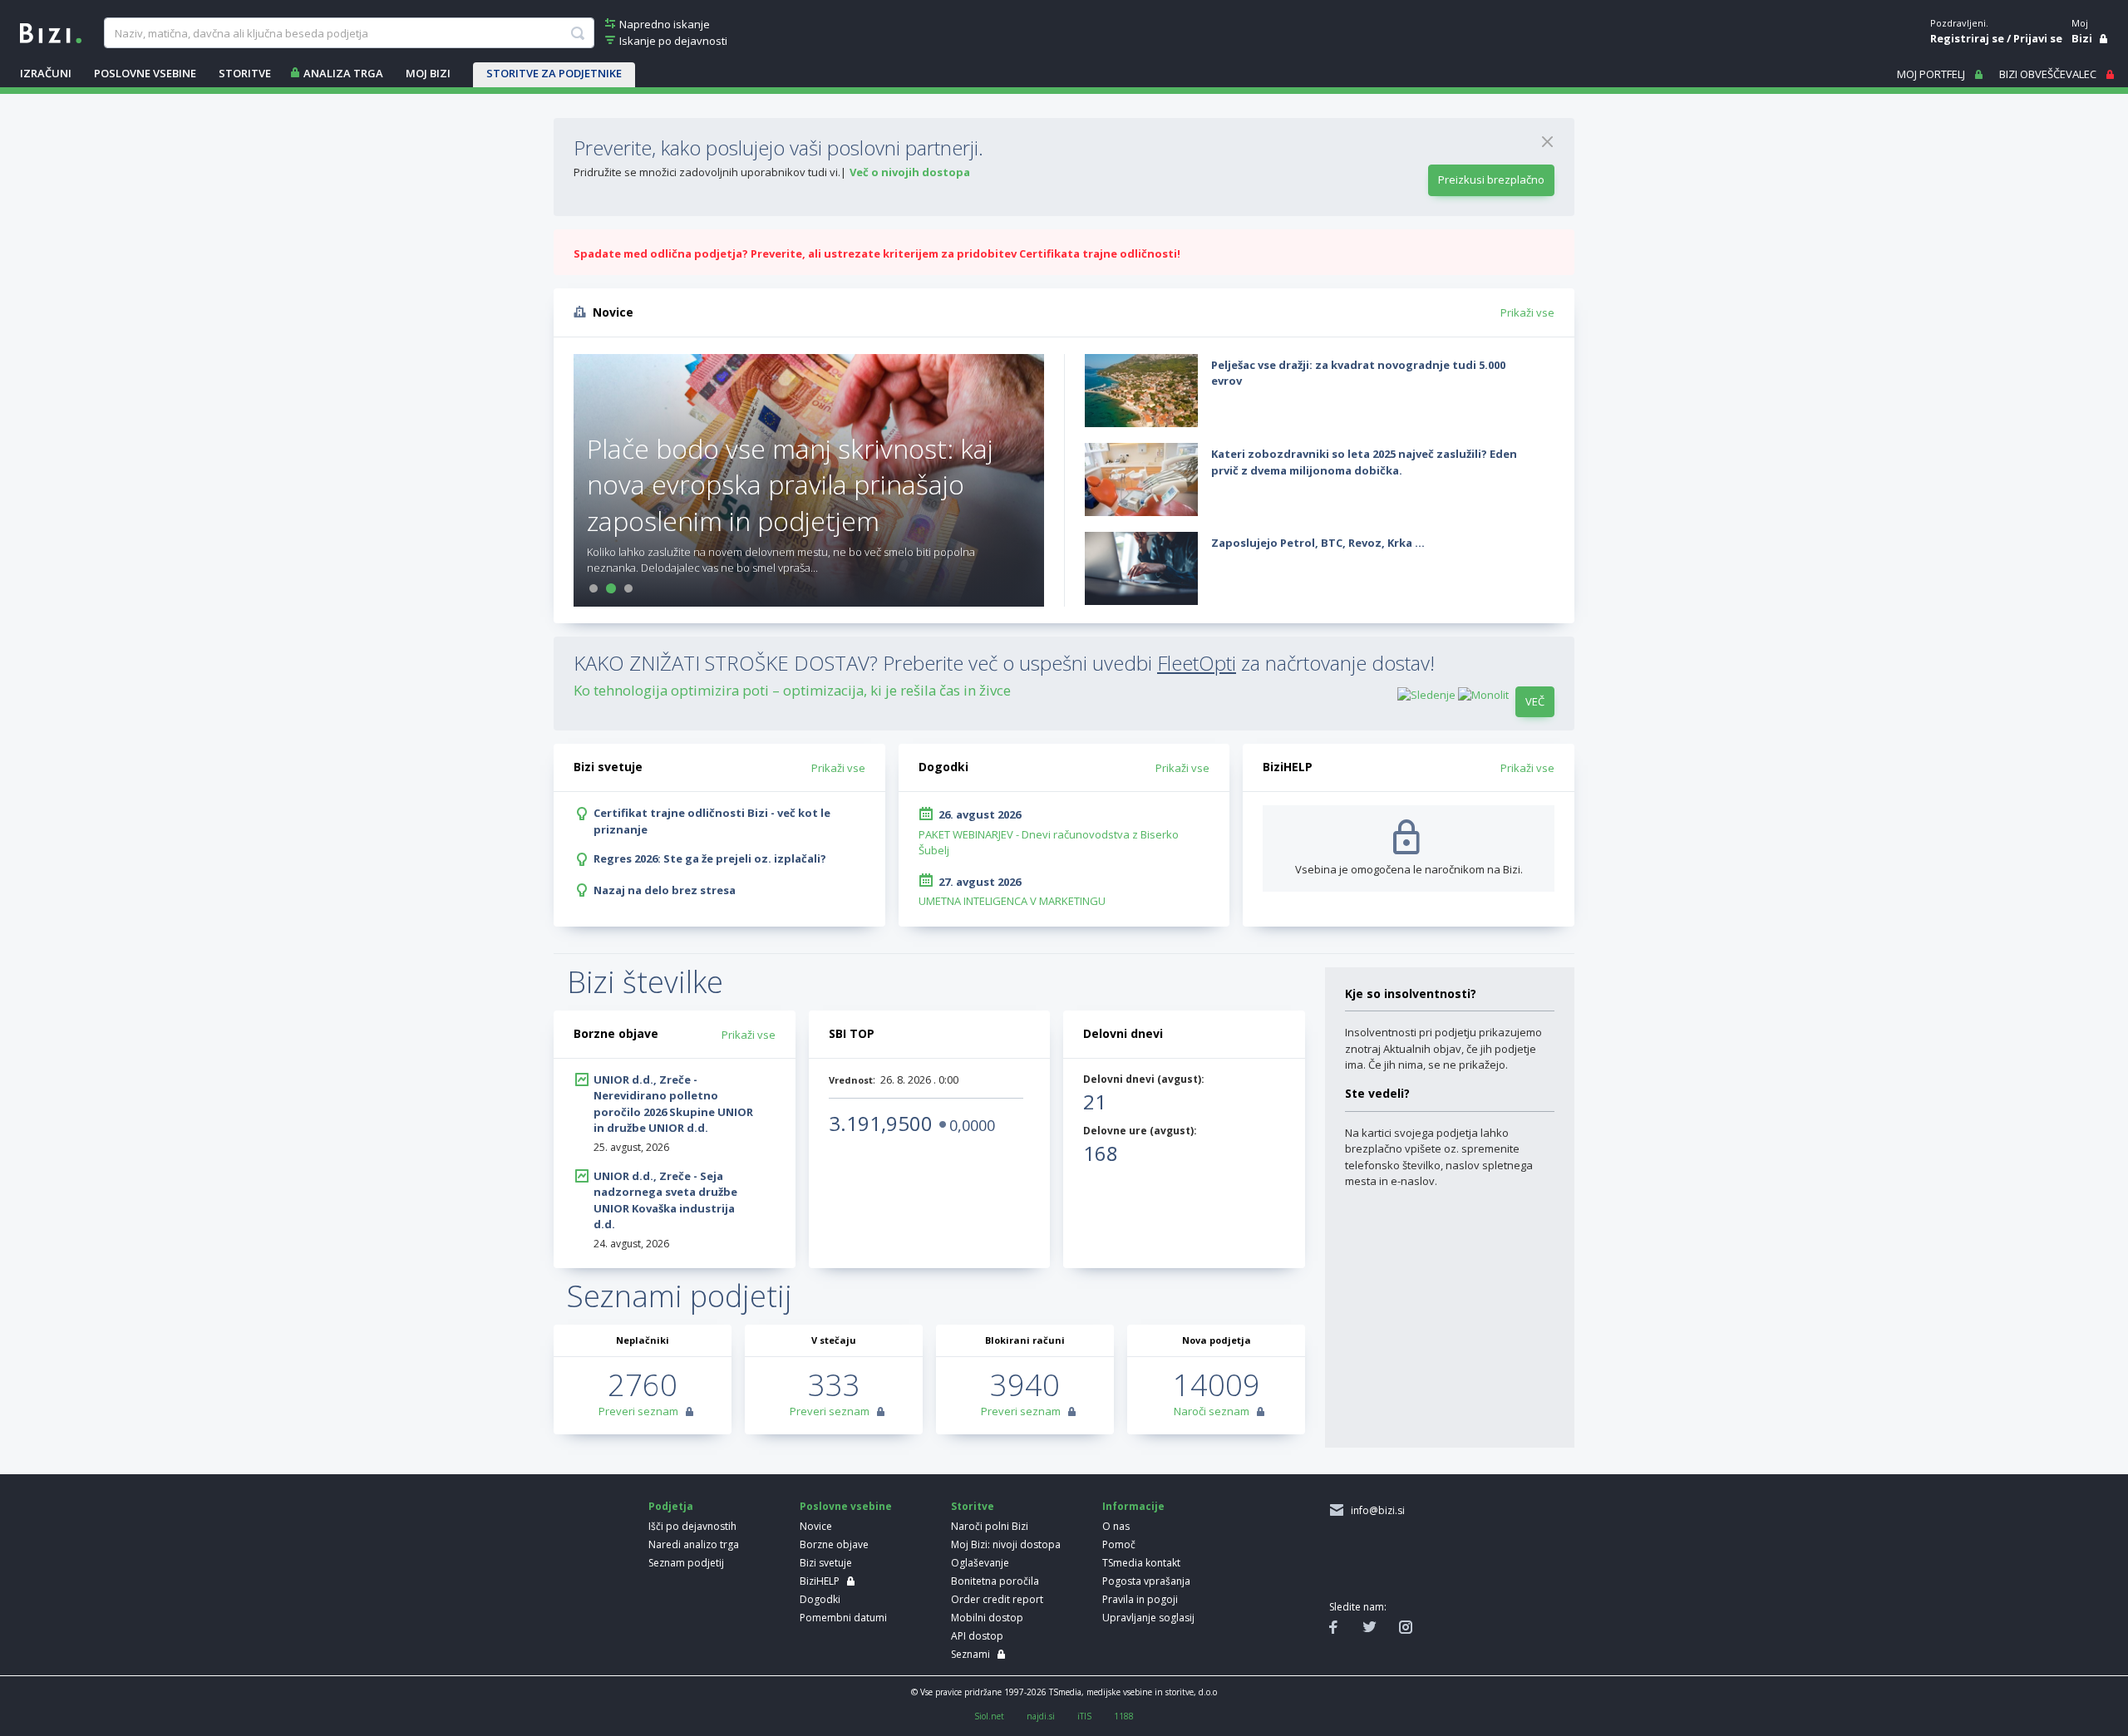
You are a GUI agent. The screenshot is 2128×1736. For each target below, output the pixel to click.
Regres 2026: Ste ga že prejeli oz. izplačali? (710, 858)
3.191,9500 (881, 1123)
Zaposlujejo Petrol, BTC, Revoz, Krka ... (1318, 543)
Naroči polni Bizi (990, 1526)
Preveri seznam (638, 1411)
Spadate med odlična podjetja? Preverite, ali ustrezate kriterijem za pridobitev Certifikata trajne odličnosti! (877, 253)
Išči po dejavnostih (692, 1526)
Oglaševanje (980, 1563)
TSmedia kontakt (1141, 1563)
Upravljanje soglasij (1148, 1618)
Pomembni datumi (843, 1618)
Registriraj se (1967, 38)
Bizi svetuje (826, 1563)
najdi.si (1041, 1716)
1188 (1124, 1716)
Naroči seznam (1212, 1411)
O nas (1116, 1526)
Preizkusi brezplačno (1491, 180)
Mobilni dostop (987, 1618)
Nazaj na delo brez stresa (665, 890)
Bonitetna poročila (995, 1581)
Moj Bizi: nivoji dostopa (1006, 1544)
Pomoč (1119, 1544)
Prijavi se (2038, 38)
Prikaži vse (1527, 312)
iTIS (1084, 1716)
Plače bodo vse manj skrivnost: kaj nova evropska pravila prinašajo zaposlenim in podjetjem (790, 484)
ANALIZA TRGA (343, 73)
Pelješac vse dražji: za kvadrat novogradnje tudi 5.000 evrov (1358, 373)
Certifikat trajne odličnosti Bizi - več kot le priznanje (712, 821)
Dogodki (820, 1599)
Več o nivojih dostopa (910, 172)
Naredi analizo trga (694, 1544)
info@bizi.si (1375, 1510)
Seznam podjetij (686, 1563)
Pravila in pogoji (1140, 1599)
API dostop (977, 1636)
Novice (816, 1526)
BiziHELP (820, 1581)
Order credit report (997, 1599)
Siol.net (989, 1716)
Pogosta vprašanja (1146, 1581)
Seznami (970, 1654)
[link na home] (51, 32)
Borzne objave (834, 1544)
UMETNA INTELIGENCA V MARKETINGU (1012, 901)
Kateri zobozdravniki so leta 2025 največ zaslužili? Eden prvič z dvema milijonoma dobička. (1364, 462)
